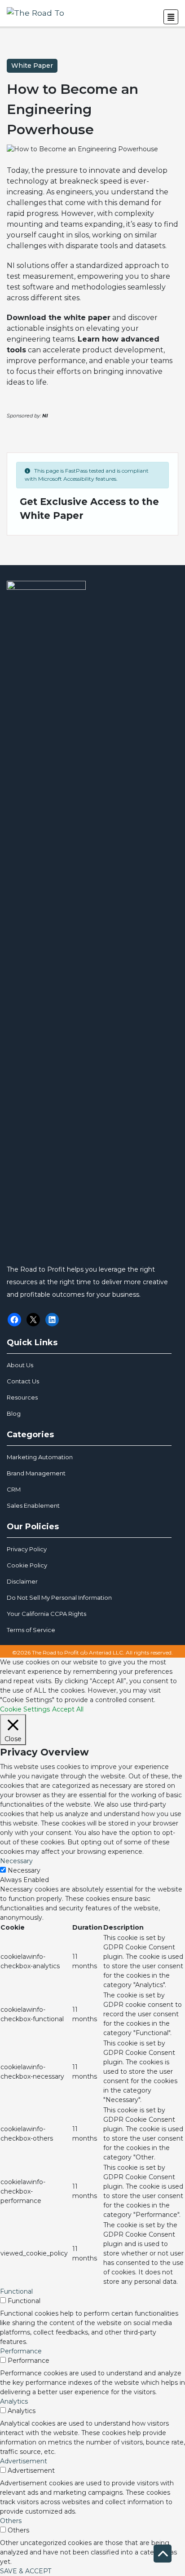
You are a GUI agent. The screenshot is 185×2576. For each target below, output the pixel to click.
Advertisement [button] (24, 2461)
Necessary (24, 1870)
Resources (22, 1397)
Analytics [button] (14, 2401)
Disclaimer (22, 1581)
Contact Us (23, 1381)
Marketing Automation (40, 1457)
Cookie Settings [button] (25, 1709)
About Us (20, 1365)
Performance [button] (21, 2351)
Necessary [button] (16, 1861)
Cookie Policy (27, 1565)
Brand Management (36, 1473)
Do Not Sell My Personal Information (59, 1597)
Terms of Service (31, 1630)
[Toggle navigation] (171, 17)
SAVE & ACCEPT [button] (26, 2571)
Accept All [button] (68, 1709)
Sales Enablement (33, 1505)
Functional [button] (16, 2291)
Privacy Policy (27, 1549)
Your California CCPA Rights (46, 1614)
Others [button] (11, 2521)
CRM (14, 1489)
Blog (14, 1413)
